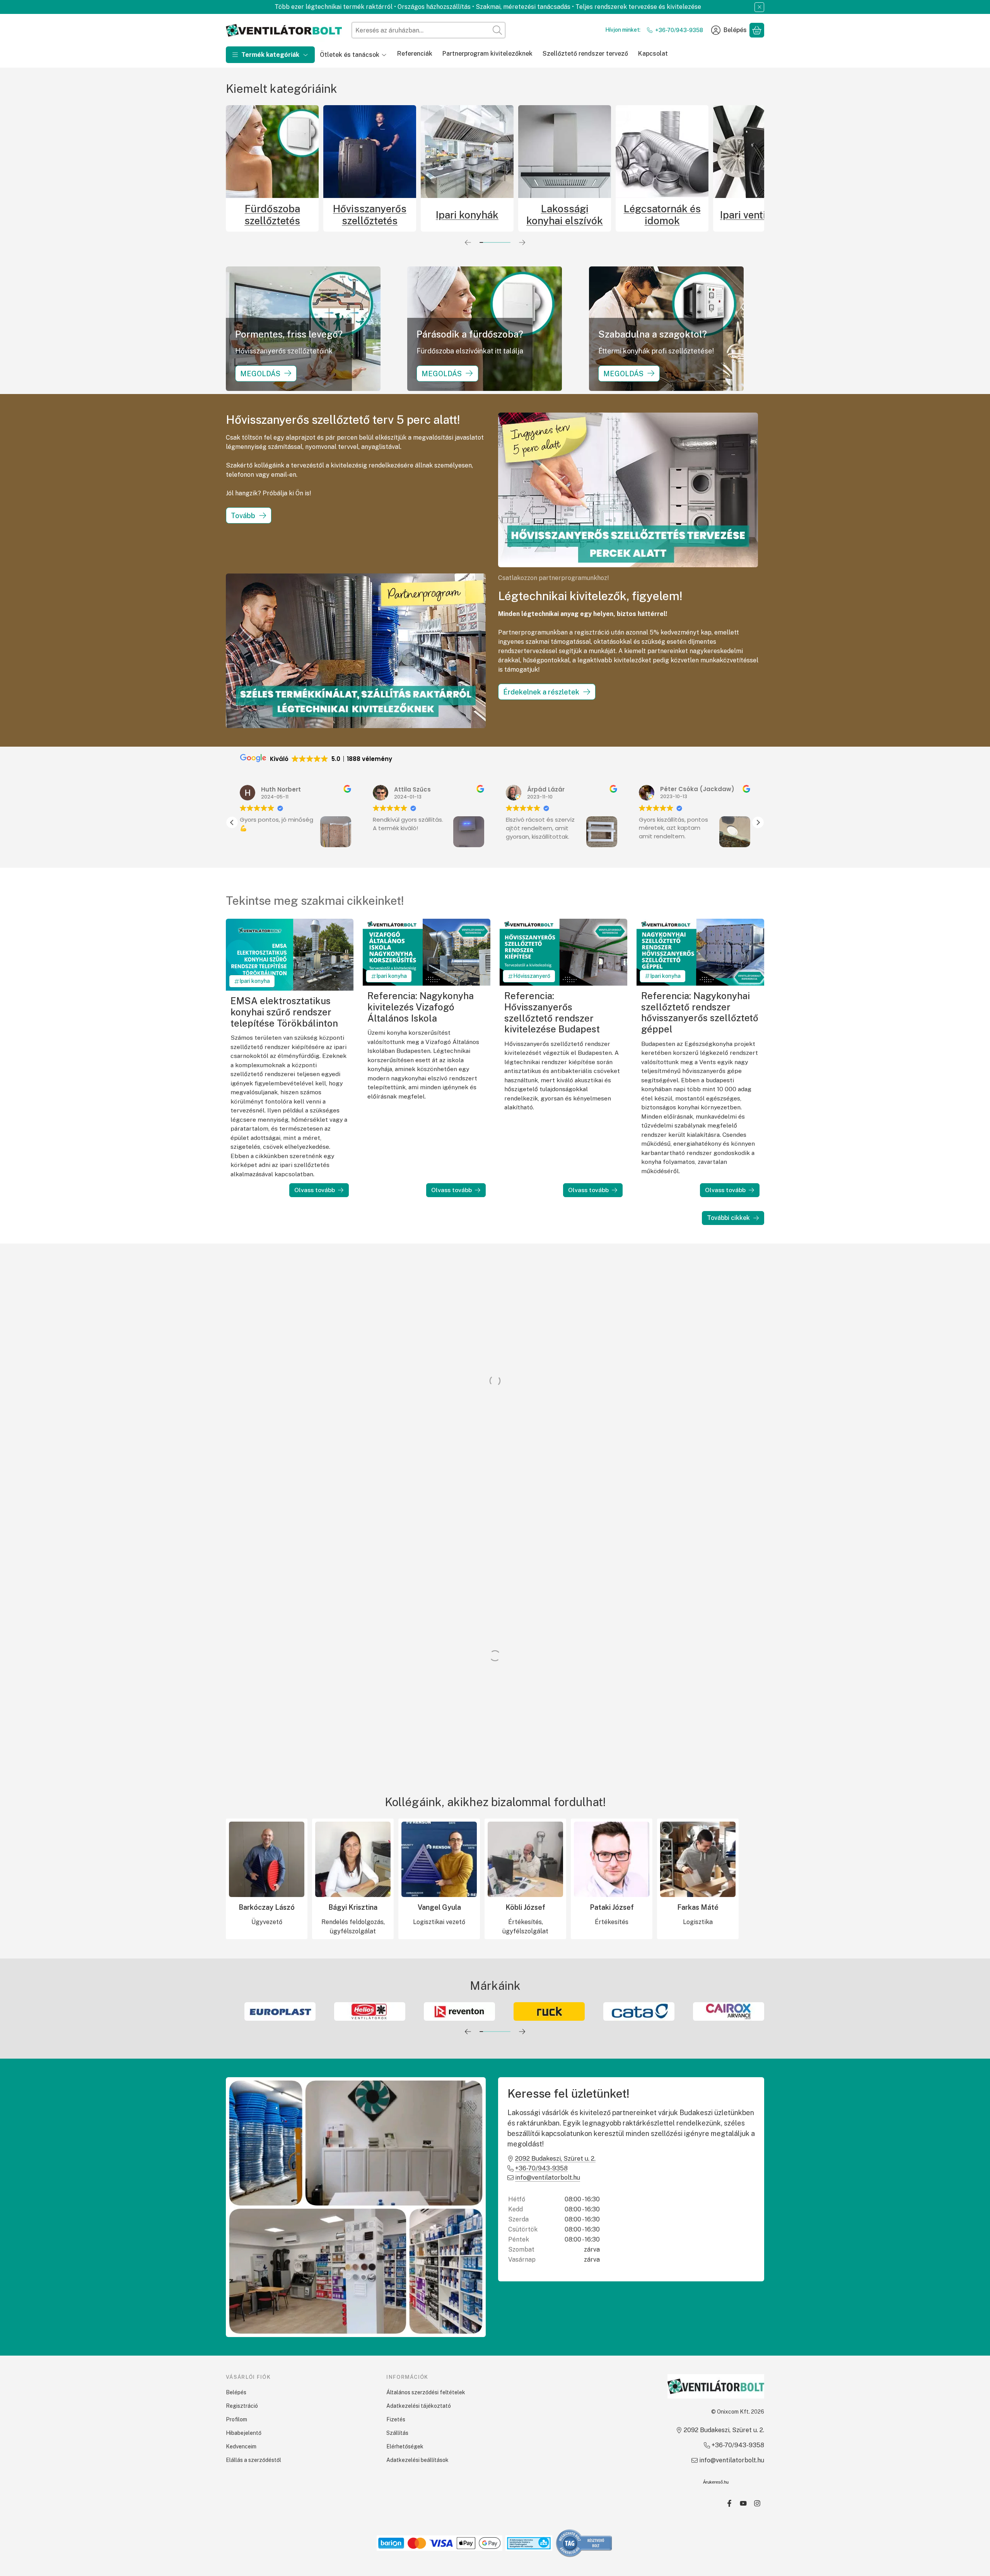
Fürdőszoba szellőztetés (272, 215)
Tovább (243, 516)
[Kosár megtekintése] (757, 30)
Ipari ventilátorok (760, 215)
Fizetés (396, 2419)
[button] (758, 822)
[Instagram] (757, 2503)
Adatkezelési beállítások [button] (417, 2460)
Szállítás (397, 2433)
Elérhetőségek (405, 2446)
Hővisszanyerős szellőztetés (370, 215)
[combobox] (428, 30)
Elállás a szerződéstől (253, 2460)
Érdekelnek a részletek (541, 692)
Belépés (236, 2392)
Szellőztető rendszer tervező (585, 54)
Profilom (236, 2419)
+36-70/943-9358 (679, 30)
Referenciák (415, 54)
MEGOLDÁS (260, 373)
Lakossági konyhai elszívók (565, 215)
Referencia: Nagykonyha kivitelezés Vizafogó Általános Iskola (421, 1007)
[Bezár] (759, 7)
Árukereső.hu (716, 2482)
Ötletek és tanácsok (350, 55)
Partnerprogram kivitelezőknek (487, 54)
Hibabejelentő (244, 2433)
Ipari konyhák (467, 215)
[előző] (468, 242)
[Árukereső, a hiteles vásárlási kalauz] (584, 2543)
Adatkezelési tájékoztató (419, 2406)
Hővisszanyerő (532, 976)
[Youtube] (743, 2503)
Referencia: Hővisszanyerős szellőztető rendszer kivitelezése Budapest (552, 1012)
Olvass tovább (315, 1190)
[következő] (522, 242)
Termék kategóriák (270, 55)
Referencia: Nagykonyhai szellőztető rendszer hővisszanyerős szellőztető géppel (700, 1012)
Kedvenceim (241, 2446)
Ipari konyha (255, 981)
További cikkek (728, 1218)
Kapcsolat (653, 54)
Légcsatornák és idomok (662, 215)
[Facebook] (729, 2503)
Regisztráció (242, 2406)
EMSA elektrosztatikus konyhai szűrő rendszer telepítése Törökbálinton (284, 1012)
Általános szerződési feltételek (426, 2392)
